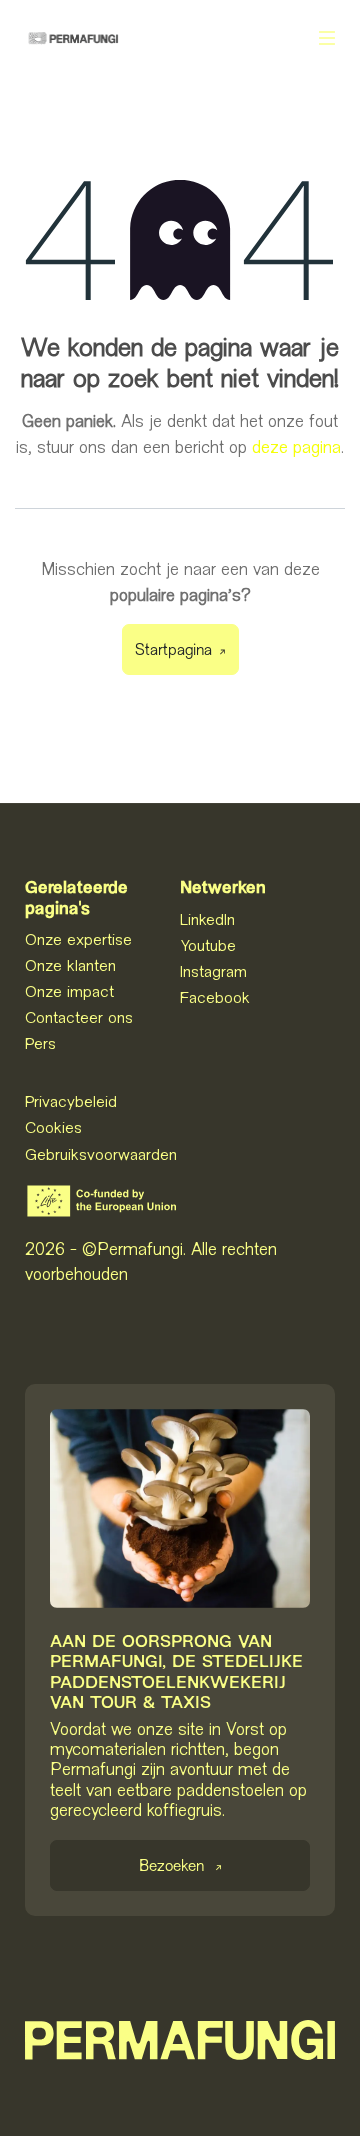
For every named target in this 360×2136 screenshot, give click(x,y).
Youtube (208, 945)
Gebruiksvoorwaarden (101, 1154)
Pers (40, 1043)
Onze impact (69, 991)
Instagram (213, 971)
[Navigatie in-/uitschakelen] (327, 38)
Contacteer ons (79, 1017)
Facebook (215, 997)
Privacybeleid (71, 1101)
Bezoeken (171, 1867)
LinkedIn (207, 919)
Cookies (53, 1127)
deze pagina (296, 447)
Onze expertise (78, 939)
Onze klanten (70, 965)
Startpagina (173, 651)
